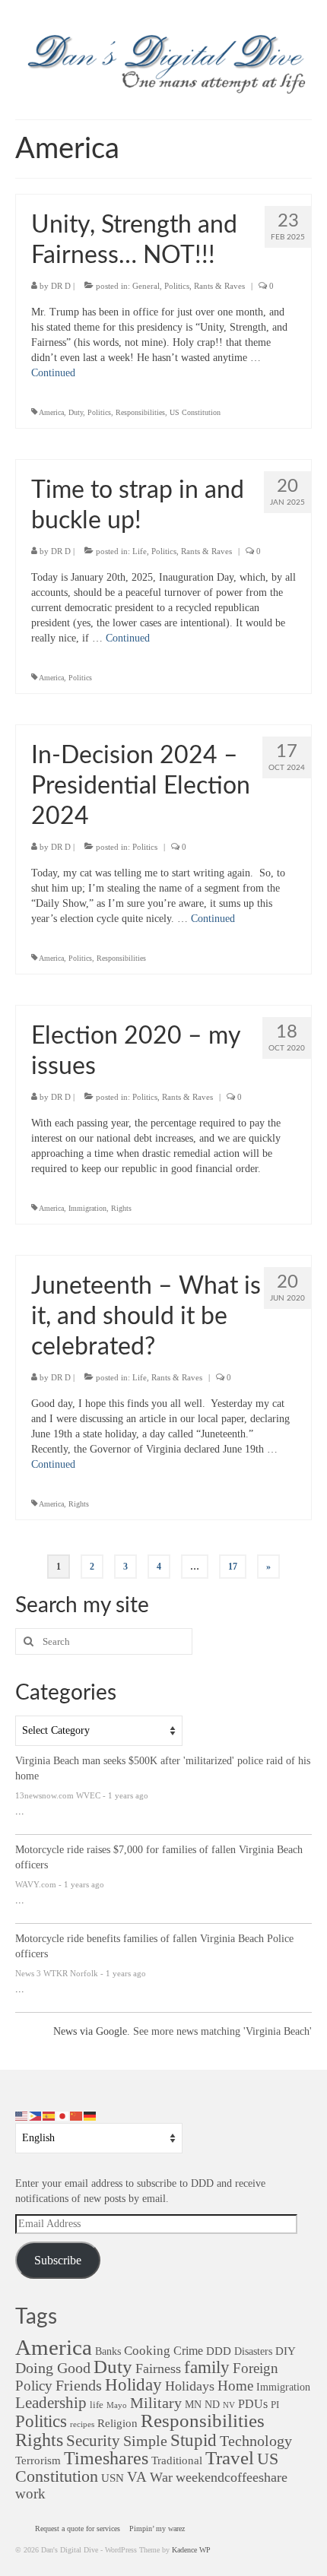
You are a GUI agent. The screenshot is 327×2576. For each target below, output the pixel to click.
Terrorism (38, 2460)
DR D (61, 286)
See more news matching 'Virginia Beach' (222, 2031)
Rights (121, 1208)
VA (137, 2477)
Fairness (158, 2368)
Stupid (194, 2440)
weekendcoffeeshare (232, 2477)
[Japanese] (63, 2115)
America (51, 412)
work (30, 2494)
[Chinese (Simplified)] (77, 2115)
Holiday (133, 2385)
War (161, 2477)
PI (275, 2405)
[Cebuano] (36, 2115)
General (146, 286)
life (97, 2405)
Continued (53, 373)
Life (140, 551)
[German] (90, 2115)
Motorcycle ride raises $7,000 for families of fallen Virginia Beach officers (159, 1857)
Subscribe (58, 2260)
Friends (79, 2385)
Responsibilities (140, 412)
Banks (108, 2351)
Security (93, 2441)
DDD (219, 2351)
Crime (188, 2351)
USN (113, 2478)
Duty (76, 412)
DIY (286, 2351)
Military (156, 2403)
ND (212, 2404)
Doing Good (53, 2368)
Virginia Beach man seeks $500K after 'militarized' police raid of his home (163, 1768)
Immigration (87, 1208)
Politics (177, 286)
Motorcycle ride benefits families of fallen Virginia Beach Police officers (154, 1946)
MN (193, 2404)
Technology (256, 2441)
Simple (145, 2441)
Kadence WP (191, 2550)
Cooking (147, 2351)
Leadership (51, 2402)
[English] (22, 2115)
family (207, 2367)
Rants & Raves (219, 286)
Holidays (190, 2386)
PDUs (253, 2404)
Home (235, 2386)
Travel (230, 2458)
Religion (117, 2423)
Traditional (177, 2460)
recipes (82, 2424)
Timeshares (106, 2458)
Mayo (117, 2405)
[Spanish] (49, 2115)
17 (233, 1567)
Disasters (253, 2351)
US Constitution (195, 412)
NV (229, 2405)
